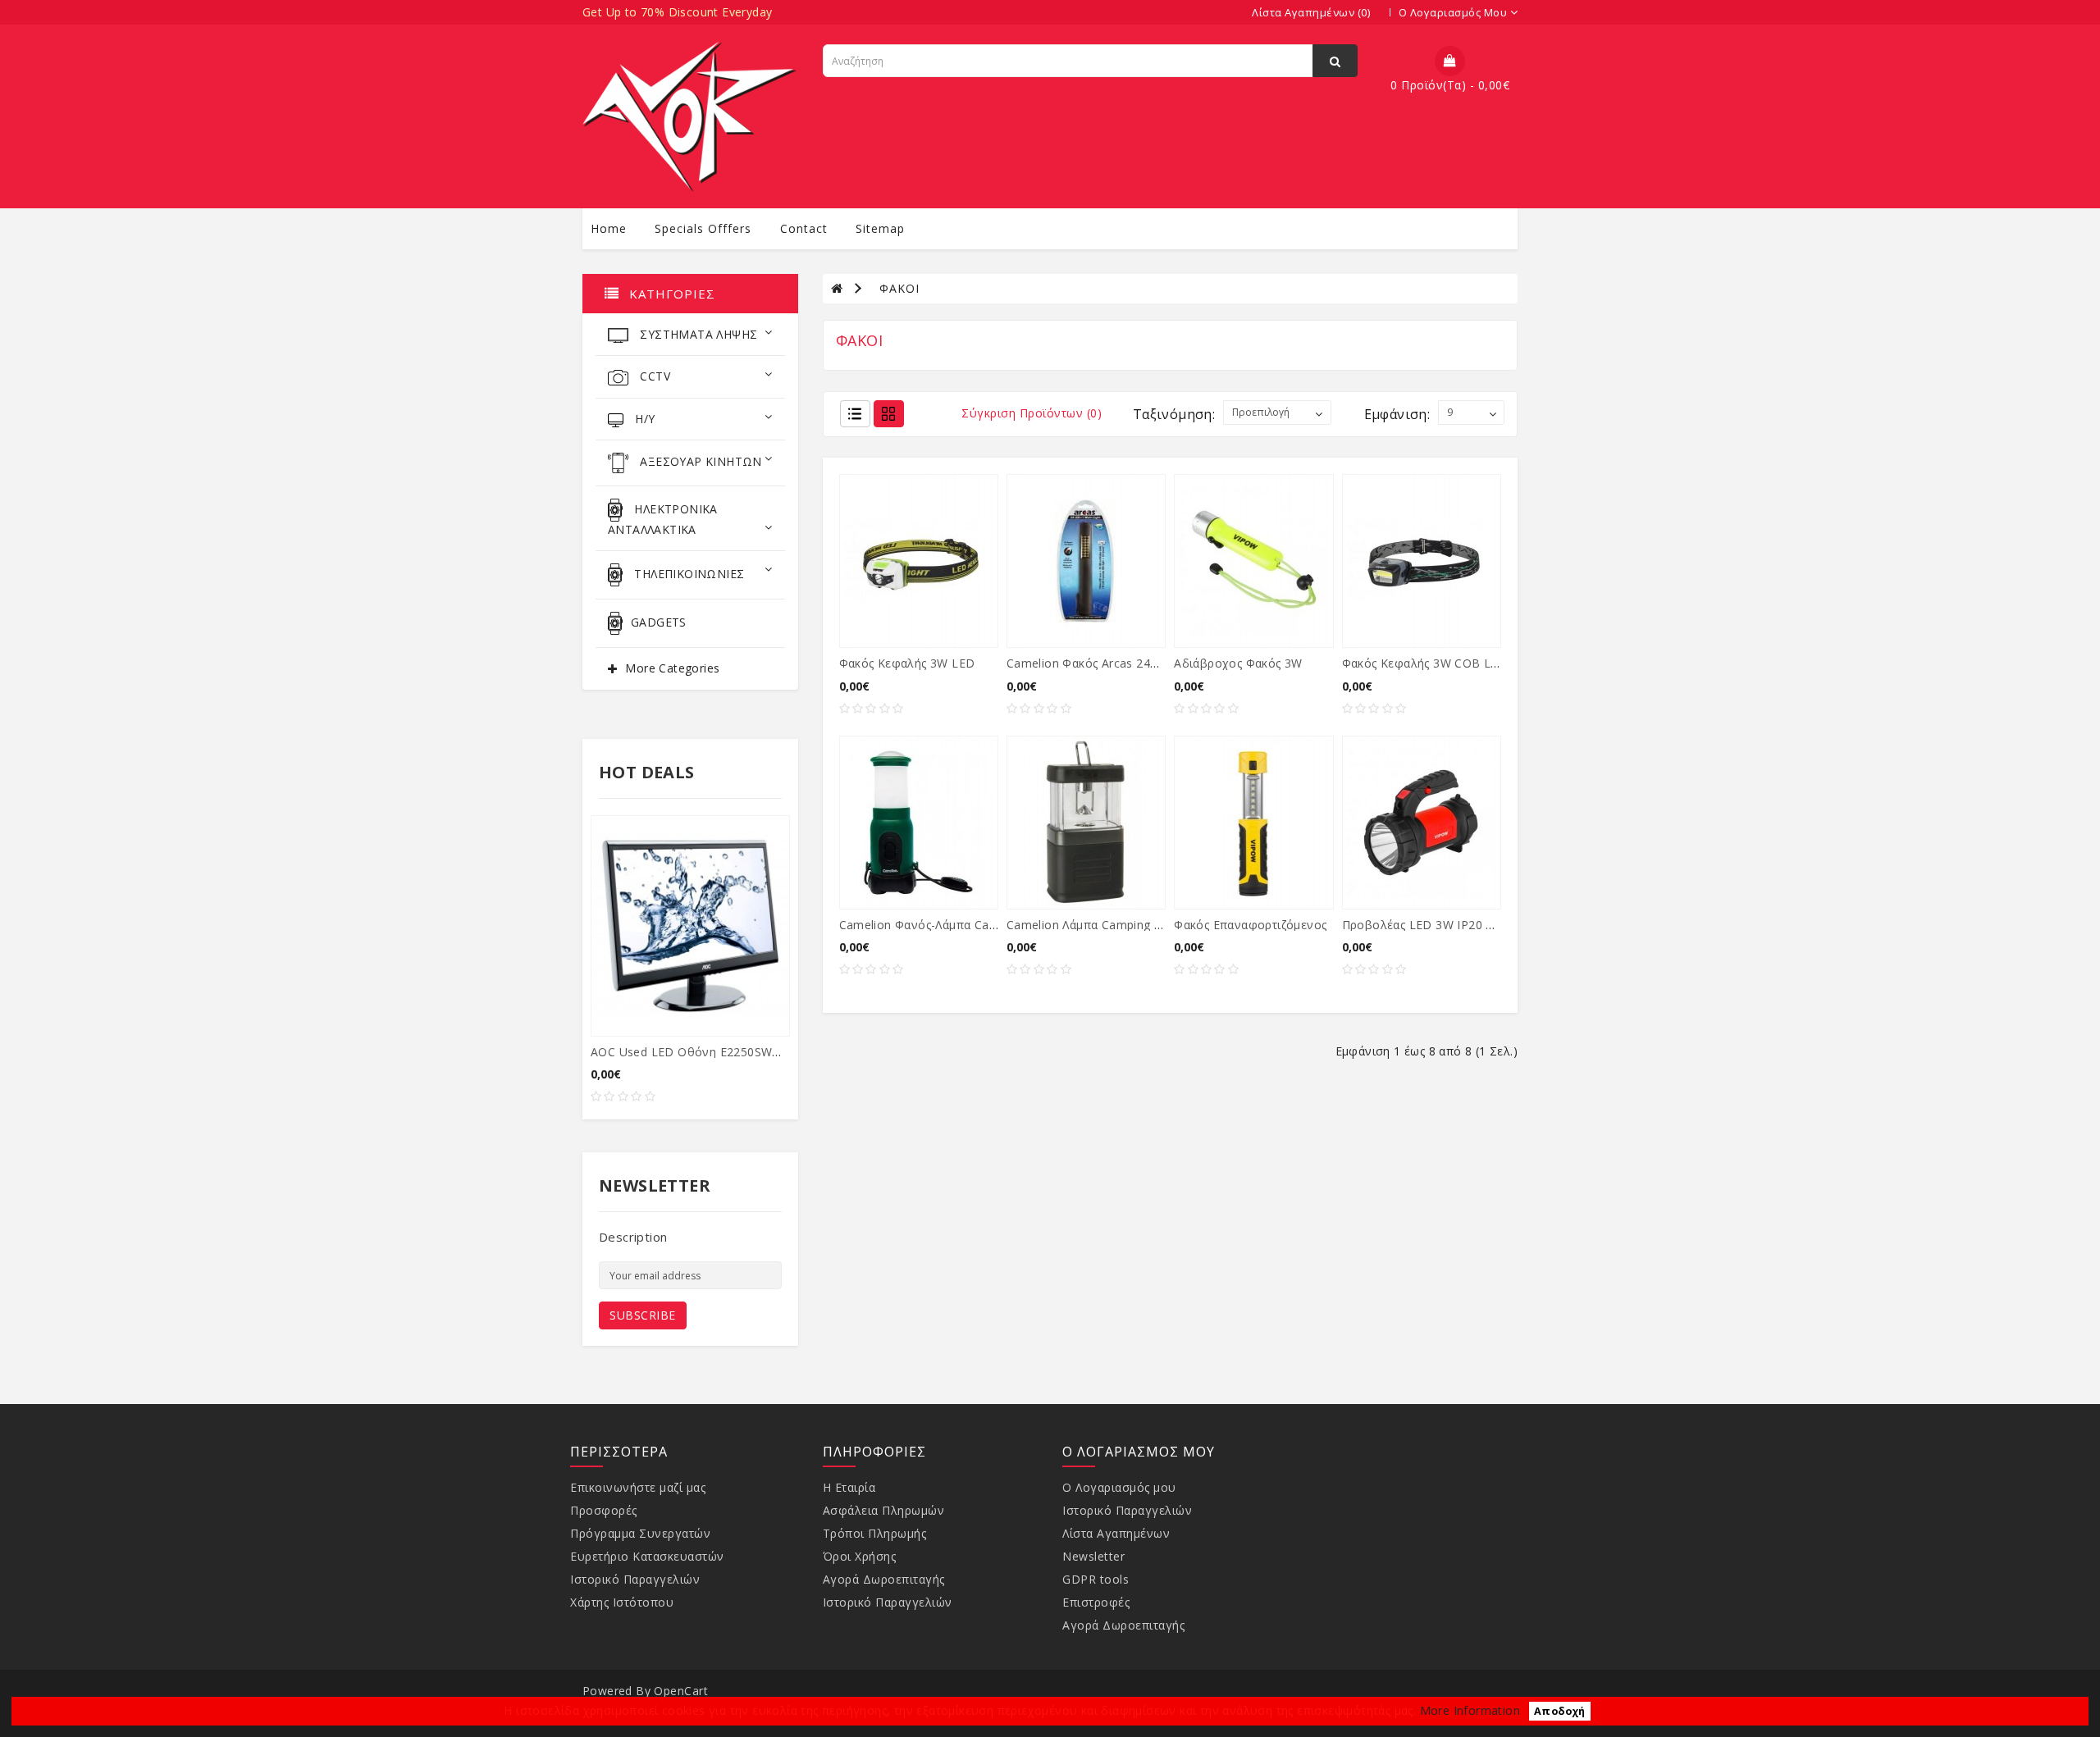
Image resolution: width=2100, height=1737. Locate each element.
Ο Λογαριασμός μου (1119, 1487)
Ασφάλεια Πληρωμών (884, 1510)
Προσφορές (604, 1510)
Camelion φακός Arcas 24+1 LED (1099, 663)
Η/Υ (644, 419)
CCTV (653, 376)
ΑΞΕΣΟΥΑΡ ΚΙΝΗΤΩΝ (699, 461)
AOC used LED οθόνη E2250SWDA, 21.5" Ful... (722, 1052)
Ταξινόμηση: (1174, 414)
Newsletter (1093, 1556)
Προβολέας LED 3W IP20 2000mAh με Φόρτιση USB (1491, 925)
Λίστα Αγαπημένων (1116, 1533)
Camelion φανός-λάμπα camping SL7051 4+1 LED (980, 925)
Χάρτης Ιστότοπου (622, 1602)
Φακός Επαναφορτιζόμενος (1250, 925)
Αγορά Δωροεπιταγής (884, 1579)
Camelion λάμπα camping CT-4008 (1104, 925)
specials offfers (703, 228)
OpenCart (681, 1691)
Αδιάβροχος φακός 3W (1238, 663)
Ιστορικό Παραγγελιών (635, 1579)
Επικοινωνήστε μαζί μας (638, 1487)
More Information (1470, 1710)
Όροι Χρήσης (860, 1556)
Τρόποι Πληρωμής (875, 1533)
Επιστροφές (1096, 1602)
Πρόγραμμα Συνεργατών (640, 1533)
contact (804, 228)
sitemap (880, 228)
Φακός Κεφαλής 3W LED (907, 663)
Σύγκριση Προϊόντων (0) (1032, 413)
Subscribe (643, 1315)
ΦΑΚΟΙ (899, 288)
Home (609, 228)
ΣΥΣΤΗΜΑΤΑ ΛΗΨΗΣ (697, 334)
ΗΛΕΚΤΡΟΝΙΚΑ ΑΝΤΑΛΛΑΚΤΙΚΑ (663, 519)
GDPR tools (1096, 1579)
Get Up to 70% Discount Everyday (677, 12)
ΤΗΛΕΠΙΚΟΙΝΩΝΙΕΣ (687, 574)
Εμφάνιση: (1397, 414)
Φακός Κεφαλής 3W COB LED (1425, 663)
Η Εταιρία (849, 1487)
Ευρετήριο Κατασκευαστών (647, 1556)
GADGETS (659, 622)
